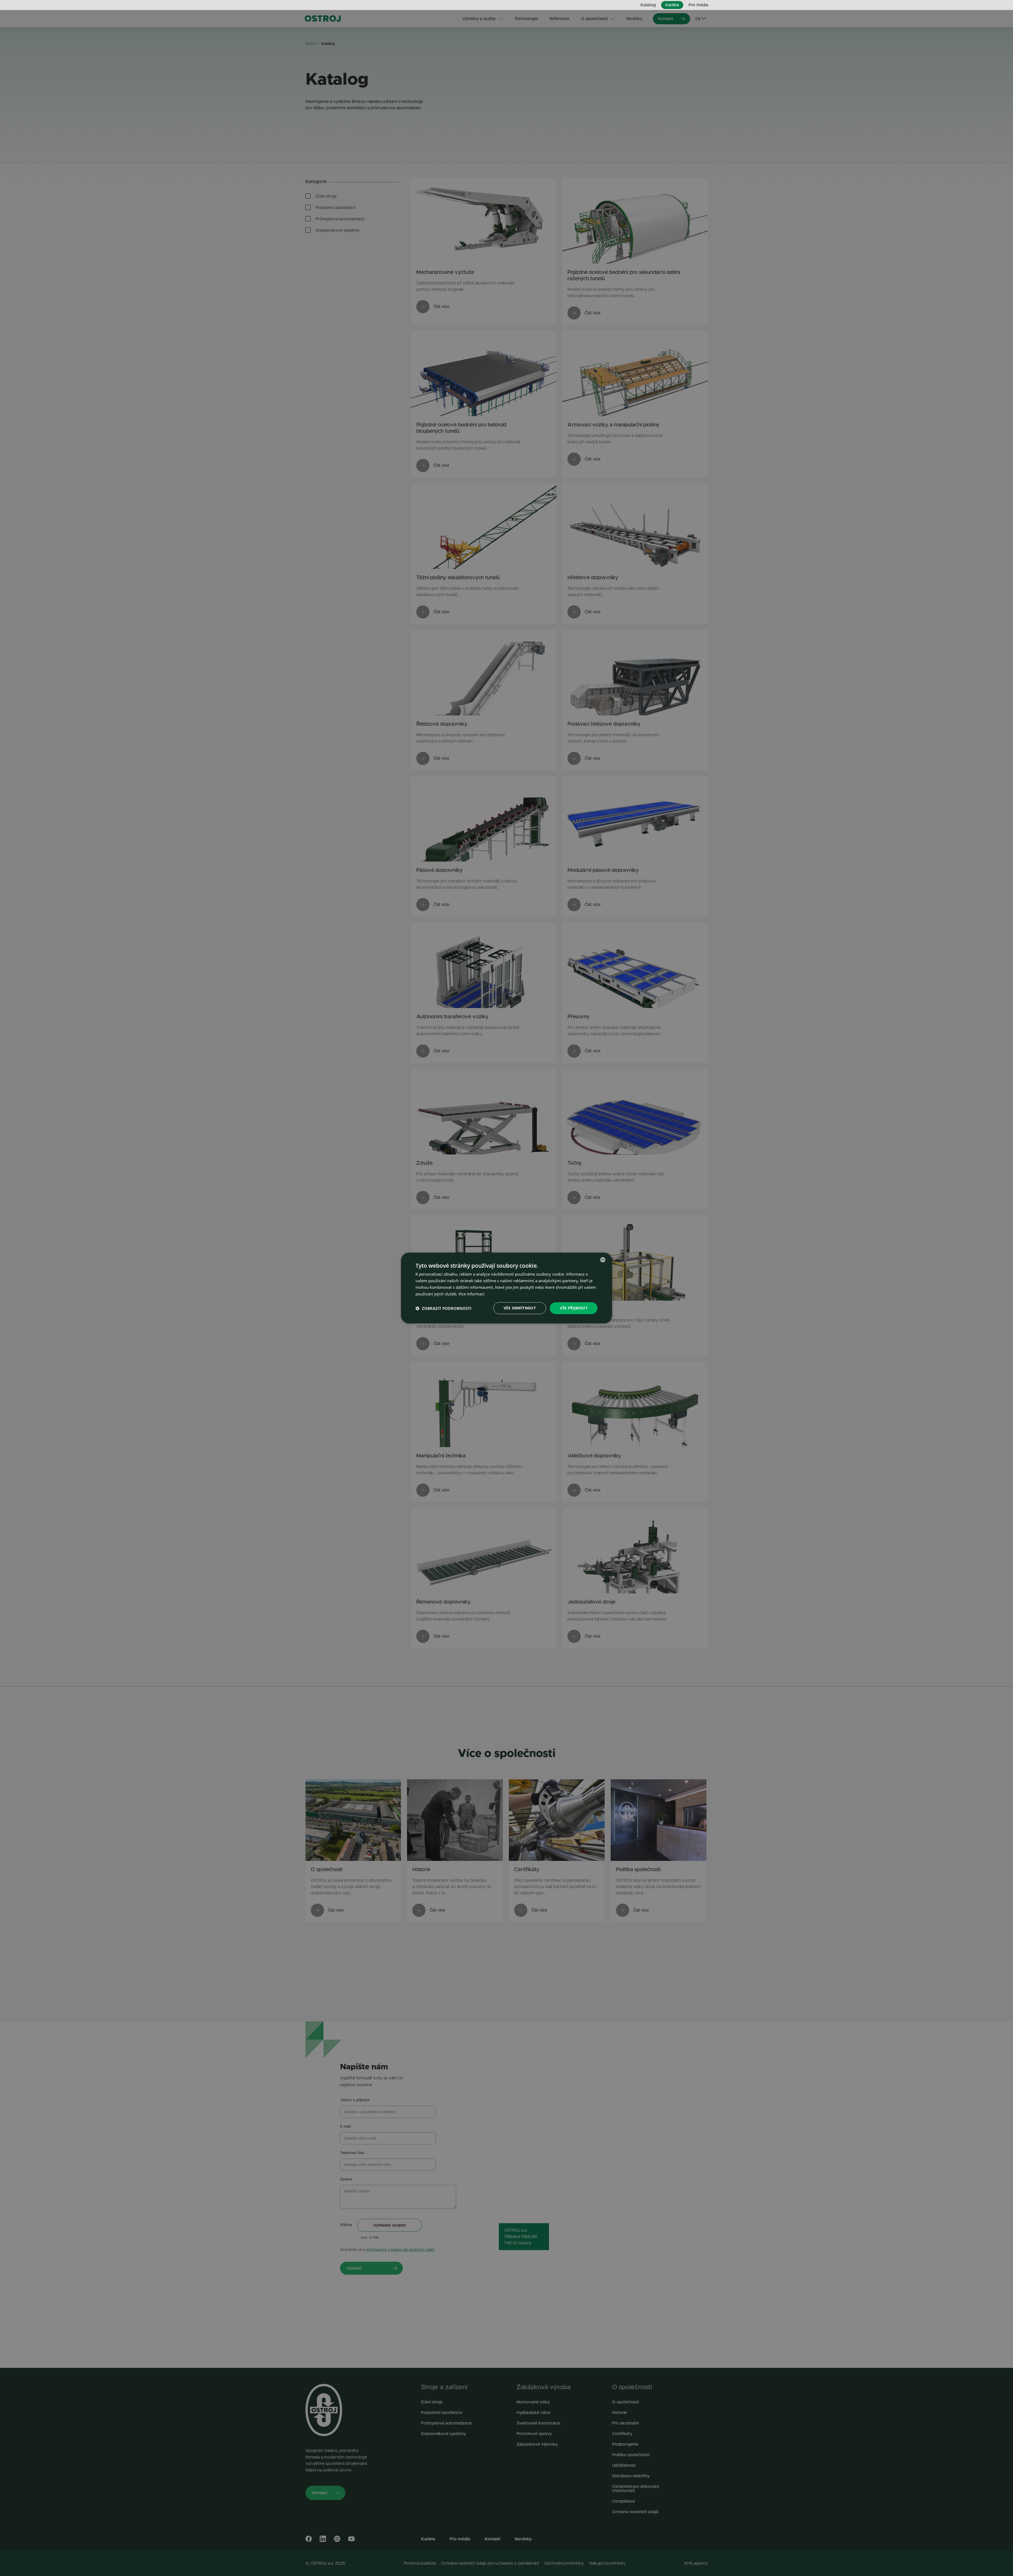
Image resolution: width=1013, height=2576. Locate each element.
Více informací (471, 1294)
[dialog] (506, 1288)
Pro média (698, 5)
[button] (443, 1308)
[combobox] (603, 1260)
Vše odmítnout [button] (520, 1308)
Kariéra (672, 5)
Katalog (648, 5)
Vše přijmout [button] (574, 1308)
